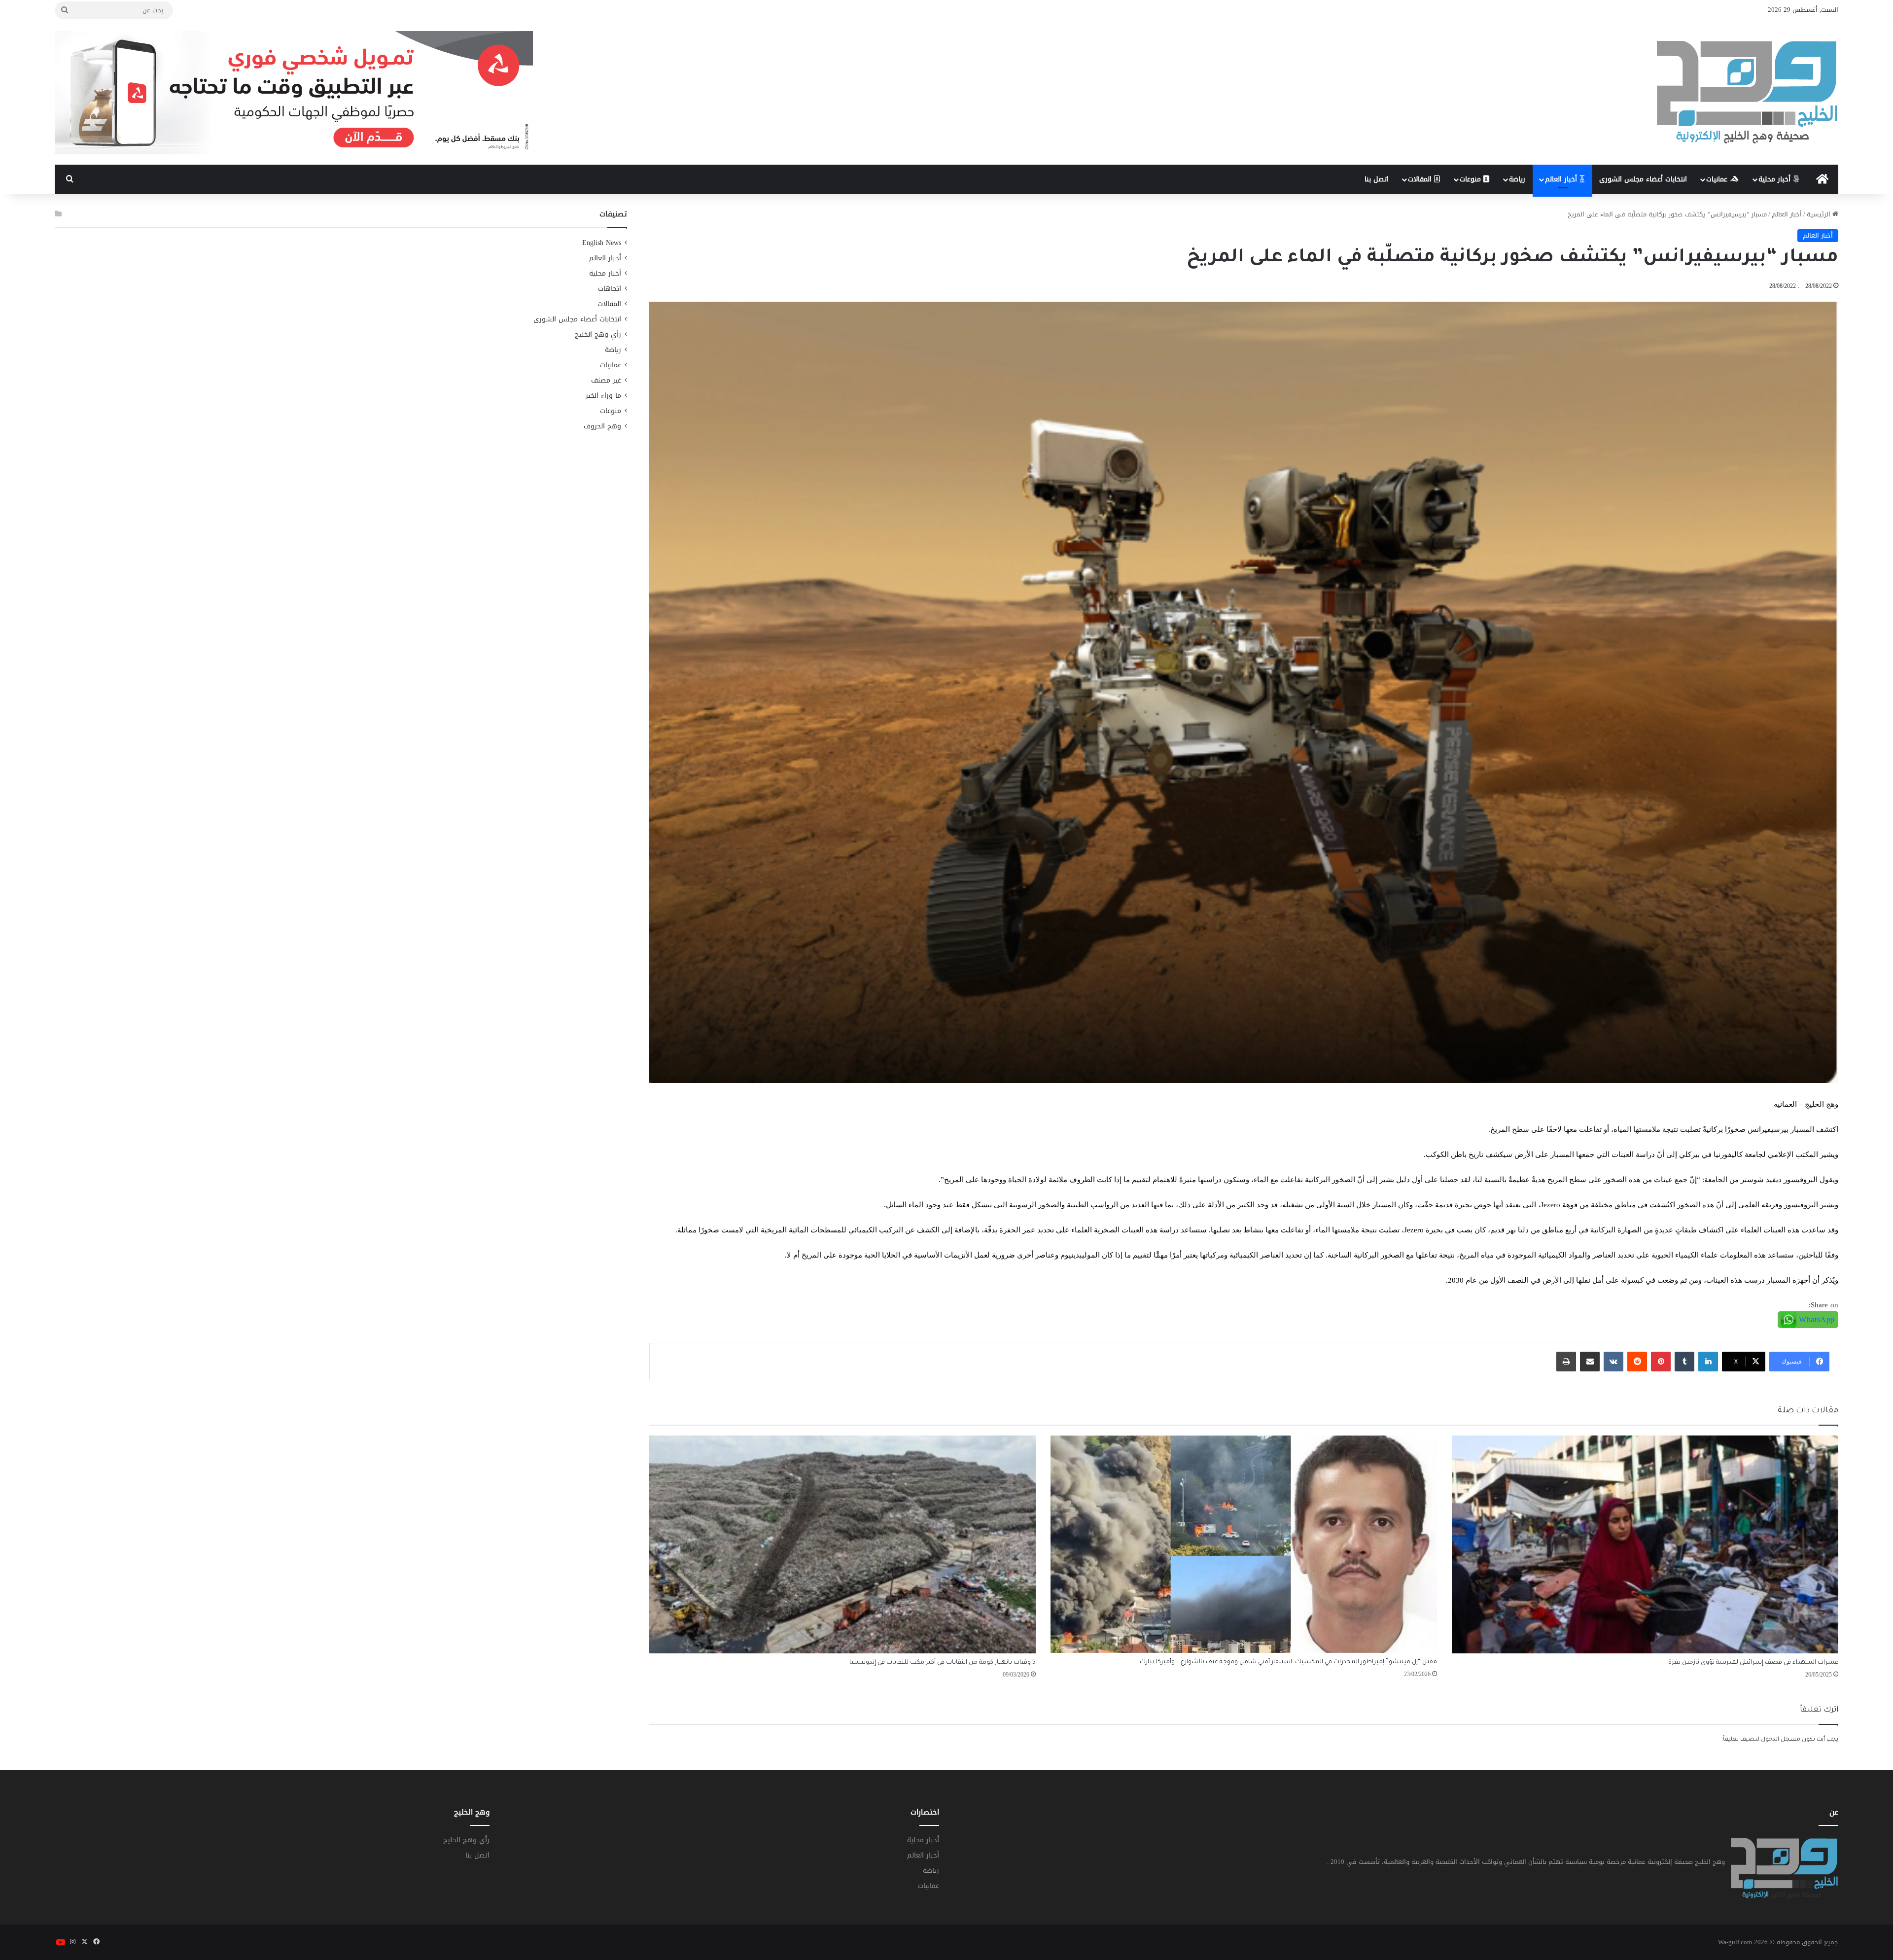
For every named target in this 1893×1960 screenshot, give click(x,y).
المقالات (1421, 179)
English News (602, 243)
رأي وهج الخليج (598, 334)
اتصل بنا (1377, 179)
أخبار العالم (1562, 179)
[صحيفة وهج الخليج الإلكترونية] (1748, 93)
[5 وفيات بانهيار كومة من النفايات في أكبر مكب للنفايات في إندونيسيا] (842, 1544)
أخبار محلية (1776, 179)
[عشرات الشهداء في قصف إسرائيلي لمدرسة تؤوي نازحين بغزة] (1645, 1544)
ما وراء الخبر (603, 396)
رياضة (1517, 179)
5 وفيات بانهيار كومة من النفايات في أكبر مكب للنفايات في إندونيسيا (943, 1663)
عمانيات (1718, 179)
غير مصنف (606, 380)
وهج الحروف (602, 426)
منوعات (1472, 179)
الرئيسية (1820, 214)
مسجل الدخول (1781, 1740)
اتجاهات (610, 289)
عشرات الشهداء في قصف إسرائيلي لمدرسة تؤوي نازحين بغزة (1753, 1663)
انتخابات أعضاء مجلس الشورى (1643, 179)
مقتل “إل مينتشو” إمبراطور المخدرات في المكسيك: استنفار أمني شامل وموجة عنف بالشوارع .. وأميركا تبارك (1288, 1662)
